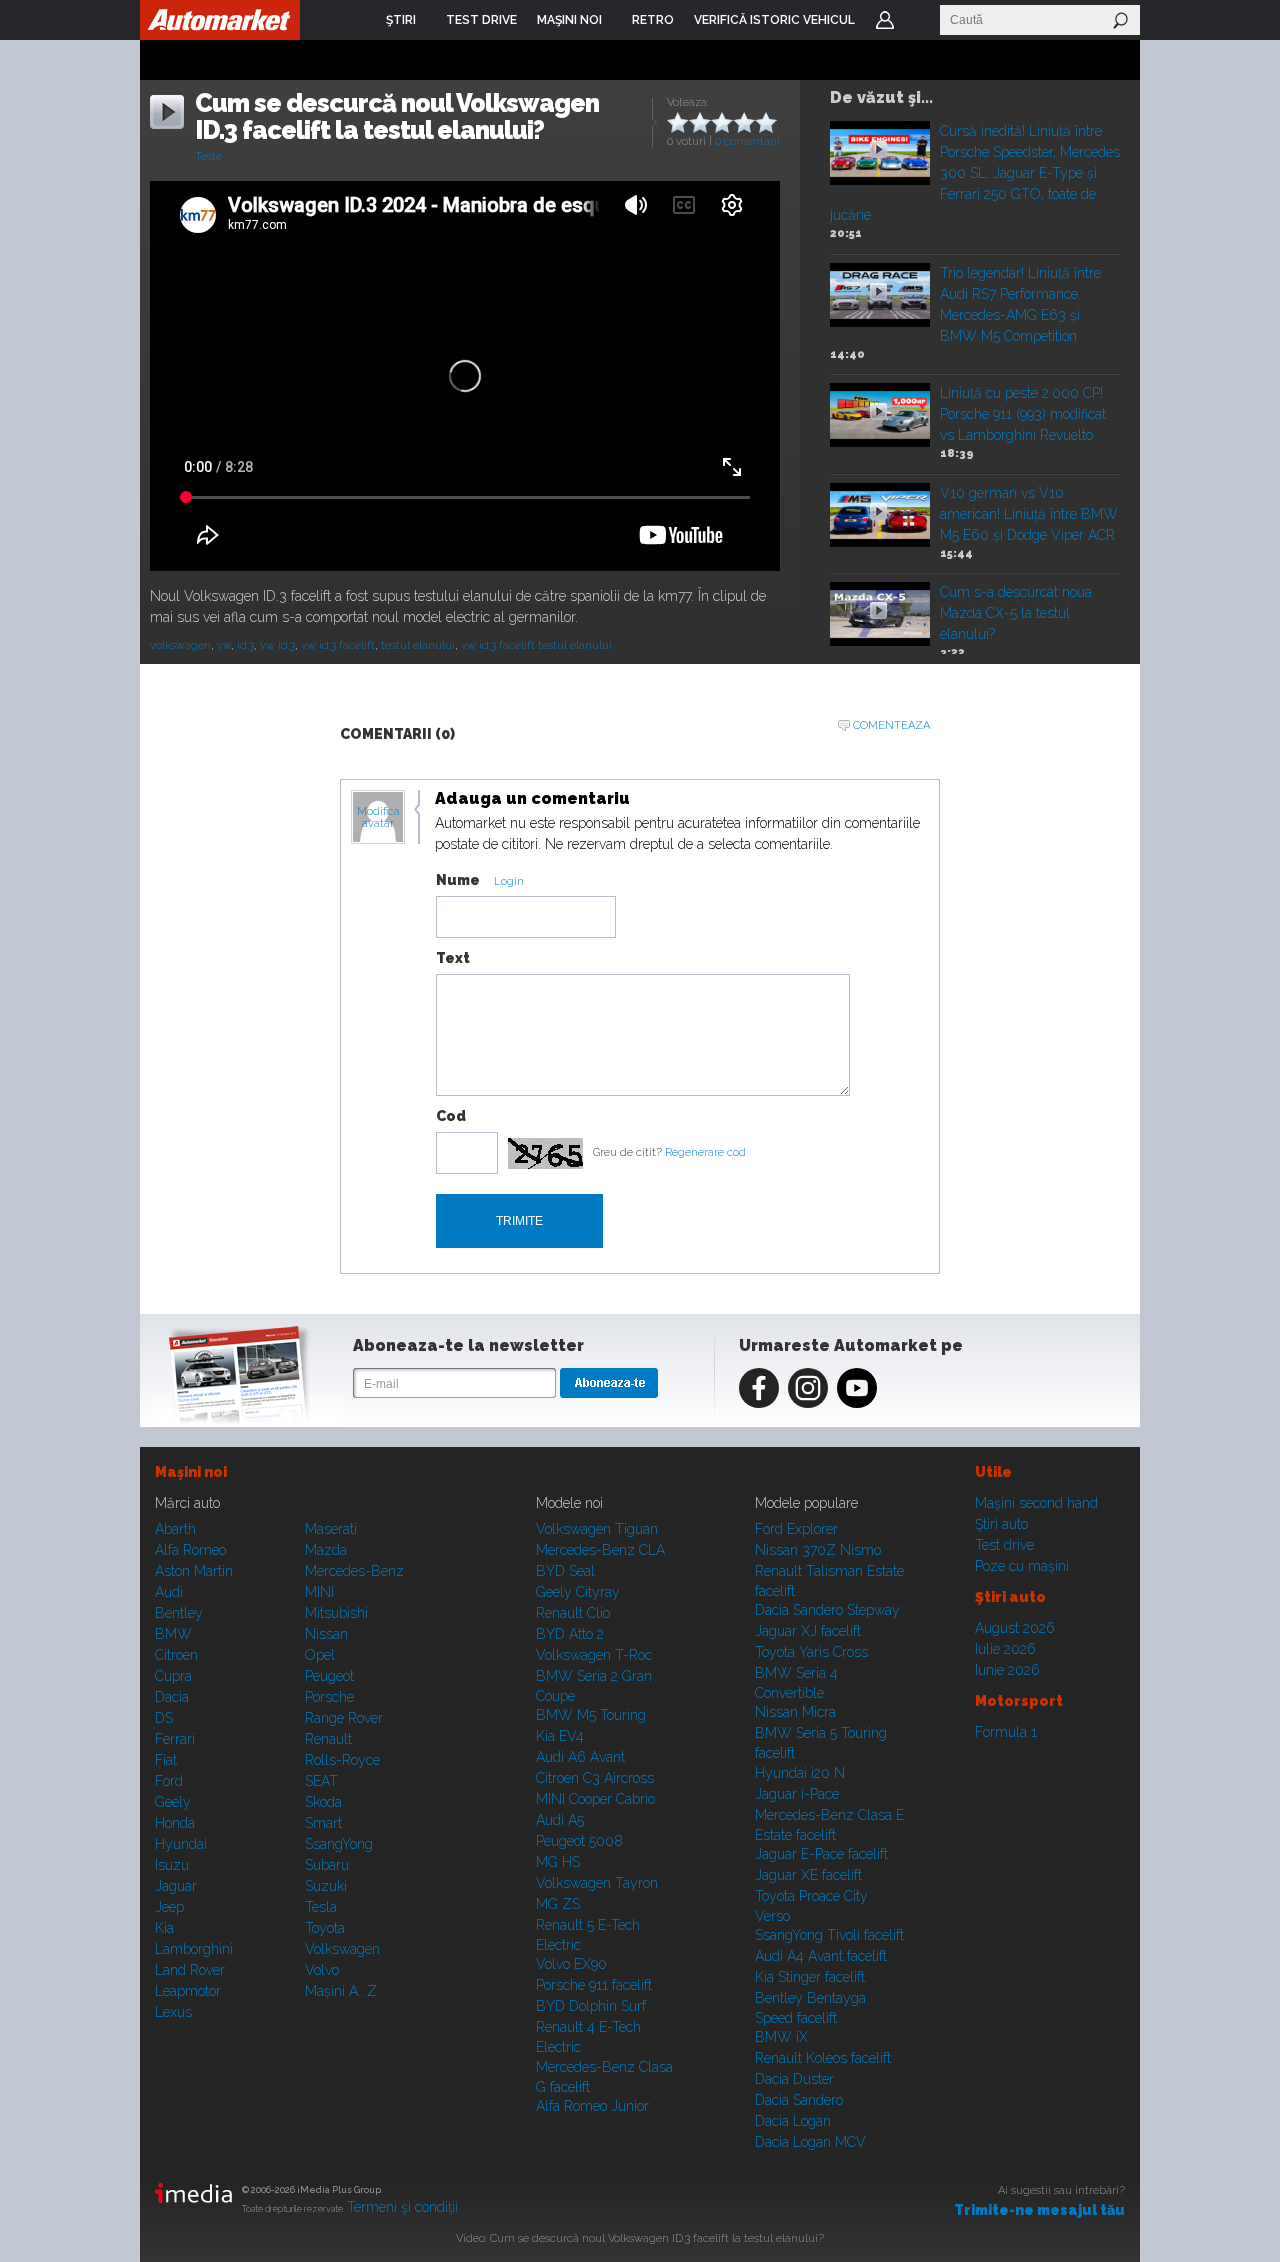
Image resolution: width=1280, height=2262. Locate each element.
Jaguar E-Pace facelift (821, 1854)
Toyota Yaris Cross (811, 1652)
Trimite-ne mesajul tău (1039, 2210)
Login (885, 20)
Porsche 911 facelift (594, 1985)
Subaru (327, 1865)
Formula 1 (1006, 1732)
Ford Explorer (796, 1529)
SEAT (321, 1781)
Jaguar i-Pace (797, 1794)
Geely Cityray (578, 1592)
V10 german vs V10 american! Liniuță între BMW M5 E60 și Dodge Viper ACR (1029, 514)
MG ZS (558, 1904)
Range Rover (344, 1718)
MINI (319, 1592)
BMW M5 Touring (591, 1715)
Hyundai (181, 1844)
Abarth (175, 1529)
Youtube (857, 1388)
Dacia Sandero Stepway (827, 1610)
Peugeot (329, 1676)
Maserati (331, 1529)
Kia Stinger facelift (810, 1977)
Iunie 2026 (1007, 1670)
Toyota (325, 1928)
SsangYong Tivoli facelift (829, 1935)
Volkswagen (342, 1949)
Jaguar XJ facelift (808, 1631)
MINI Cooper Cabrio (595, 1799)
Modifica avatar (378, 818)
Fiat (166, 1760)
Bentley (179, 1613)
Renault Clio (573, 1613)
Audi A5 (560, 1820)
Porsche (329, 1697)
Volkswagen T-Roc (594, 1655)
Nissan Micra (795, 1712)
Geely (173, 1802)
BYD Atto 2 (570, 1634)
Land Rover (190, 1970)
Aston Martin (194, 1571)
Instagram (808, 1388)
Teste (208, 156)
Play (878, 149)
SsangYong (339, 1844)
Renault (328, 1739)
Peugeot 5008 (579, 1841)
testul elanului (418, 645)
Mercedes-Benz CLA (600, 1550)
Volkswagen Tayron (597, 1883)
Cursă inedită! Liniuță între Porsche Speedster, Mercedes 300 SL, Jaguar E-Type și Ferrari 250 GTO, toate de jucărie (975, 173)
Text (453, 958)
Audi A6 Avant (580, 1757)
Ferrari (175, 1739)
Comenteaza (891, 725)
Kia (164, 1928)
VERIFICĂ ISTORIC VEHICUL (774, 20)
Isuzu (172, 1865)
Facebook (759, 1388)
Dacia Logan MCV (810, 2142)
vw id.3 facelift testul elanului (536, 645)
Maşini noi (191, 1472)
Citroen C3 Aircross (595, 1778)
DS (164, 1718)
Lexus (173, 2012)
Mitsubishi (336, 1613)
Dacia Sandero (799, 2100)
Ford (169, 1781)
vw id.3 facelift (338, 645)
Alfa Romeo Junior (592, 2106)
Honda (175, 1823)
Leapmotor (188, 1991)
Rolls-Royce (342, 1760)
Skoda (323, 1802)
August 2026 (1015, 1628)
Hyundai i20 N (800, 1773)
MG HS (558, 1862)
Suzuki (326, 1886)
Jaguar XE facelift (808, 1875)
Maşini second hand (1036, 1503)
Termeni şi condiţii (402, 2207)
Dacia (172, 1697)
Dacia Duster (794, 2079)
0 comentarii (747, 141)
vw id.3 (277, 645)
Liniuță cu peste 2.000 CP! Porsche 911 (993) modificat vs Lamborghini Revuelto (1023, 414)
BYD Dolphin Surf (591, 2006)
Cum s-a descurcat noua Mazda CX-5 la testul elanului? (1016, 613)
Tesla (321, 1907)
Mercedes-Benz (354, 1571)
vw (224, 645)
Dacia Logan (793, 2121)
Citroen (176, 1655)
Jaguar (176, 1886)
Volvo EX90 (571, 1964)
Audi (169, 1592)
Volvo (322, 1970)
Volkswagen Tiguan (597, 1529)
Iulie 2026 (1005, 1649)
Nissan (326, 1634)
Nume (458, 880)
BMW (173, 1634)
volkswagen (180, 645)
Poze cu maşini (1022, 1566)
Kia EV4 (560, 1736)
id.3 (245, 645)
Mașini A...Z (341, 1991)
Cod (451, 1116)
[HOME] (220, 20)
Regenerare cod (705, 1152)
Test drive (1004, 1545)
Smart (323, 1823)
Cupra (173, 1676)
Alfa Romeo (190, 1550)
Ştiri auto (1001, 1524)
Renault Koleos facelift (823, 2058)
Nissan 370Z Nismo (818, 1550)
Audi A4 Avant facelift (821, 1956)
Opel (320, 1655)
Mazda (326, 1550)
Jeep (169, 1907)
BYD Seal (565, 1571)
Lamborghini (194, 1949)
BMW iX (781, 2037)
